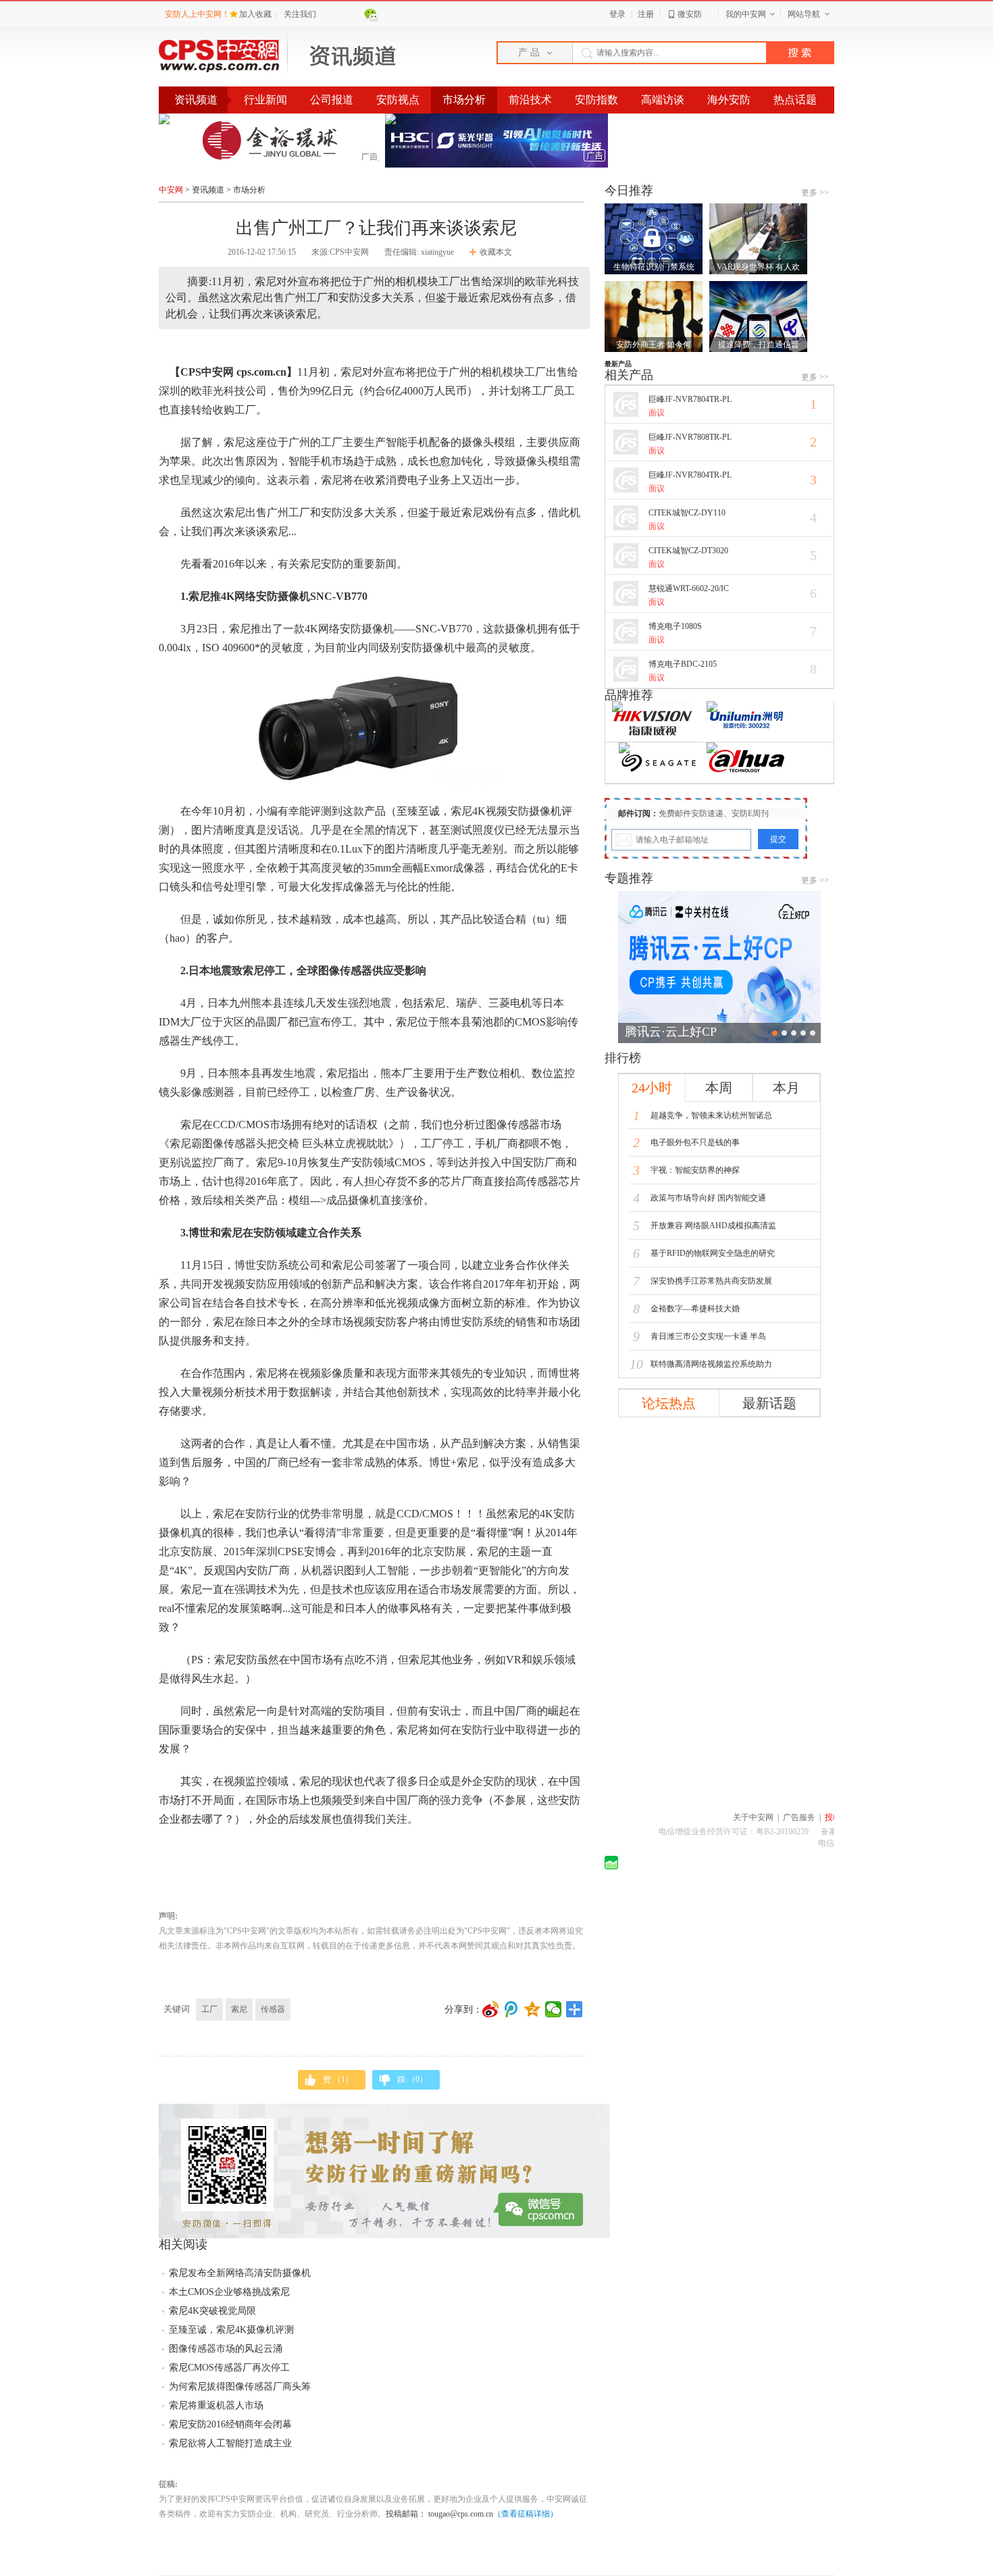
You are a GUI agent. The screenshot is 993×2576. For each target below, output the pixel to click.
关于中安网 (753, 1817)
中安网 (171, 190)
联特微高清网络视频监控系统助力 (701, 1364)
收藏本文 (496, 252)
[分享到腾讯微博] (512, 2009)
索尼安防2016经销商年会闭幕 (230, 2424)
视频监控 (245, 1781)
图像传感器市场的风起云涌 (226, 2349)
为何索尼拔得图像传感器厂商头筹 (240, 2386)
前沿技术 (530, 100)
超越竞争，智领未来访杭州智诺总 (703, 1115)
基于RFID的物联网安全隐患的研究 (704, 1253)
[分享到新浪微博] (491, 2009)
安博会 (320, 1551)
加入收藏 (256, 14)
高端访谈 (663, 100)
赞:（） (338, 2079)
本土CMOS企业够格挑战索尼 (229, 2292)
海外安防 (729, 100)
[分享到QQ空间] (533, 2009)
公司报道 (332, 100)
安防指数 (596, 100)
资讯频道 (208, 190)
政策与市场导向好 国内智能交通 (699, 1198)
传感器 (273, 2009)
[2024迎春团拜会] (719, 967)
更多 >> (815, 193)
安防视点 (398, 100)
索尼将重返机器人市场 (216, 2405)
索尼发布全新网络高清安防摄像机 (240, 2273)
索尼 (239, 2009)
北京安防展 (439, 1551)
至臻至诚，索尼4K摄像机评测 (231, 2330)
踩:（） (412, 2079)
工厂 (209, 2009)
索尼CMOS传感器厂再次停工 (229, 2368)
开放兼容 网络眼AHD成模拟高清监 (705, 1226)
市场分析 (464, 100)
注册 (646, 14)
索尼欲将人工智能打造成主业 (230, 2443)
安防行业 (267, 1514)
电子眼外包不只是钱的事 (686, 1142)
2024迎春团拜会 (667, 1032)
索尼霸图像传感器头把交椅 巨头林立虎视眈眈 (279, 1143)
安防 (332, 512)
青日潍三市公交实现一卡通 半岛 (699, 1336)
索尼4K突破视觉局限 (212, 2311)
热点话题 (795, 100)
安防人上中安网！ (197, 14)
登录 (617, 14)
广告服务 (799, 1817)
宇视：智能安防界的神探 (686, 1170)
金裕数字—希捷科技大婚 (686, 1309)
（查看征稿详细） (526, 2514)
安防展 (197, 1551)
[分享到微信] (554, 2009)
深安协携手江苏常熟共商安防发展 (703, 1281)
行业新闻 (265, 100)
